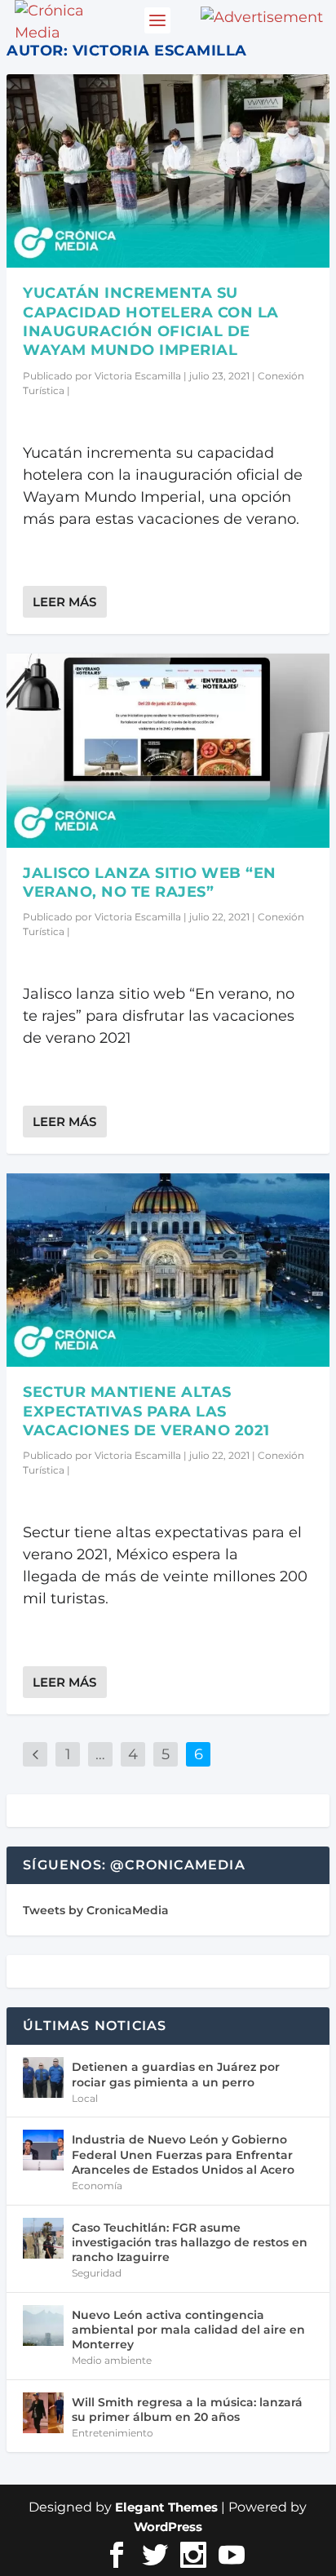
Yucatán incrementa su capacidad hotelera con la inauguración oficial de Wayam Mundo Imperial (151, 321)
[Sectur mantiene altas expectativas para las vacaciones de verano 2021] (168, 1270)
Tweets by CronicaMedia (96, 1910)
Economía (97, 2186)
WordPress (168, 2527)
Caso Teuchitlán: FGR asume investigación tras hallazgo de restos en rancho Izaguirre (190, 2242)
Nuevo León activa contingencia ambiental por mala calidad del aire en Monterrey (188, 2330)
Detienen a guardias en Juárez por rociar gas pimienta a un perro (176, 2074)
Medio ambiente (112, 2360)
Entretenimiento (113, 2433)
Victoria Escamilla (138, 376)
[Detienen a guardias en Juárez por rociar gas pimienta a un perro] (43, 2077)
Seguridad (97, 2273)
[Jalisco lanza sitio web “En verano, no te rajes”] (168, 750)
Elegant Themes (166, 2507)
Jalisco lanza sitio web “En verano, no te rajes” (150, 882)
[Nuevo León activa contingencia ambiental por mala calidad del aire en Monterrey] (43, 2325)
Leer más (64, 602)
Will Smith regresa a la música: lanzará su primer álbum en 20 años (187, 2410)
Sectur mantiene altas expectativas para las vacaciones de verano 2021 (146, 1411)
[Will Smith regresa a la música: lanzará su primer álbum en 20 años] (43, 2413)
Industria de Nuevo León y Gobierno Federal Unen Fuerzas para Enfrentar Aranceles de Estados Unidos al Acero (183, 2154)
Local (85, 2098)
